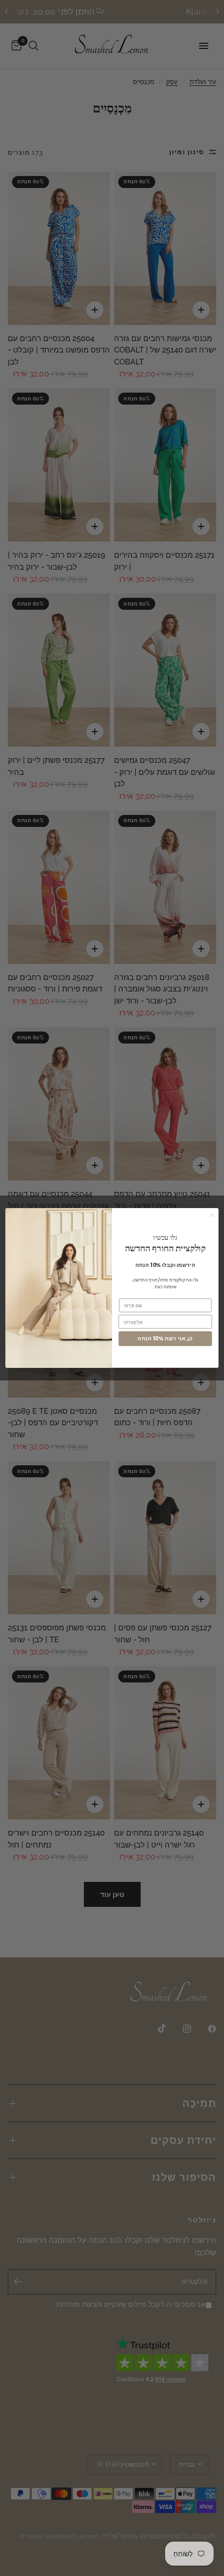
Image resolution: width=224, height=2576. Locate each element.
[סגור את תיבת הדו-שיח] (211, 1215)
